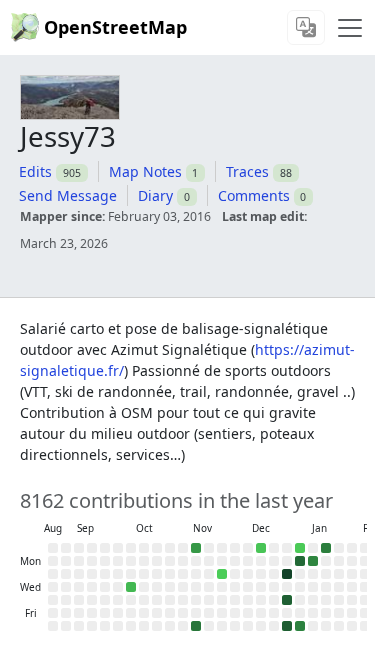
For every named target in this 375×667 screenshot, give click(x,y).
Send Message (68, 195)
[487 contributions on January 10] (300, 626)
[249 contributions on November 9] (196, 548)
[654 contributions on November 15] (196, 626)
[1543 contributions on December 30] (287, 574)
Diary (155, 195)
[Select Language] (306, 27)
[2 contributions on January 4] (300, 548)
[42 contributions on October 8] (131, 587)
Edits (35, 171)
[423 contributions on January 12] (313, 561)
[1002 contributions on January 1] (287, 600)
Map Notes (145, 171)
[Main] (350, 28)
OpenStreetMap (115, 27)
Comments (254, 195)
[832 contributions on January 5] (300, 561)
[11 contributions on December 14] (261, 548)
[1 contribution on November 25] (222, 574)
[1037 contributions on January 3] (287, 626)
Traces (247, 171)
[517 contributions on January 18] (326, 548)
